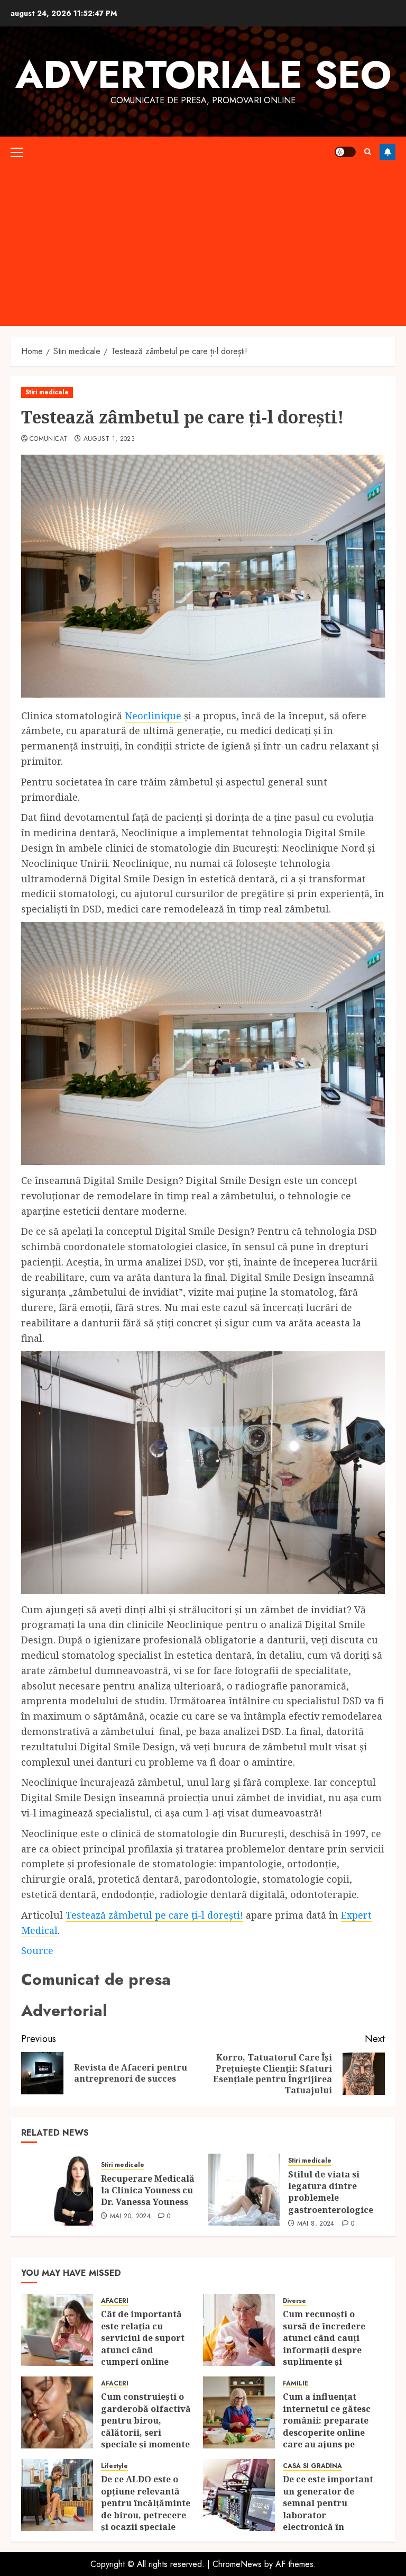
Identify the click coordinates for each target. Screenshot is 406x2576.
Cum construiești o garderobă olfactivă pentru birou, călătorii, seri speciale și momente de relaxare (146, 2426)
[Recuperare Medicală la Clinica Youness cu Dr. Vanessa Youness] (57, 2190)
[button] (17, 152)
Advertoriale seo (203, 75)
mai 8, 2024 (316, 2224)
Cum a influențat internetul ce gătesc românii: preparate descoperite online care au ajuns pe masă (327, 2426)
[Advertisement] (203, 247)
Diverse (294, 2301)
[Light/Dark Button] (345, 152)
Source (37, 1950)
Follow (387, 152)
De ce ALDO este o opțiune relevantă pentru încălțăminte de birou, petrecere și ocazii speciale (146, 2503)
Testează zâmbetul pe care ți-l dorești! (154, 1915)
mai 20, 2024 (130, 2217)
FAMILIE (296, 2384)
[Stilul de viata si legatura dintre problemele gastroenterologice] (244, 2190)
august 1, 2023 (109, 439)
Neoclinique (153, 716)
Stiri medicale (47, 392)
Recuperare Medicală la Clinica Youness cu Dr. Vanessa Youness (148, 2190)
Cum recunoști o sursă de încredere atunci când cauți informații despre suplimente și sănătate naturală (324, 2344)
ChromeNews (237, 2564)
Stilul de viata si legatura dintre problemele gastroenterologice (331, 2192)
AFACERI (115, 2301)
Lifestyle (114, 2466)
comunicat (48, 439)
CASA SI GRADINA (312, 2466)
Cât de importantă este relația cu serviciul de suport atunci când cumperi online (143, 2338)
